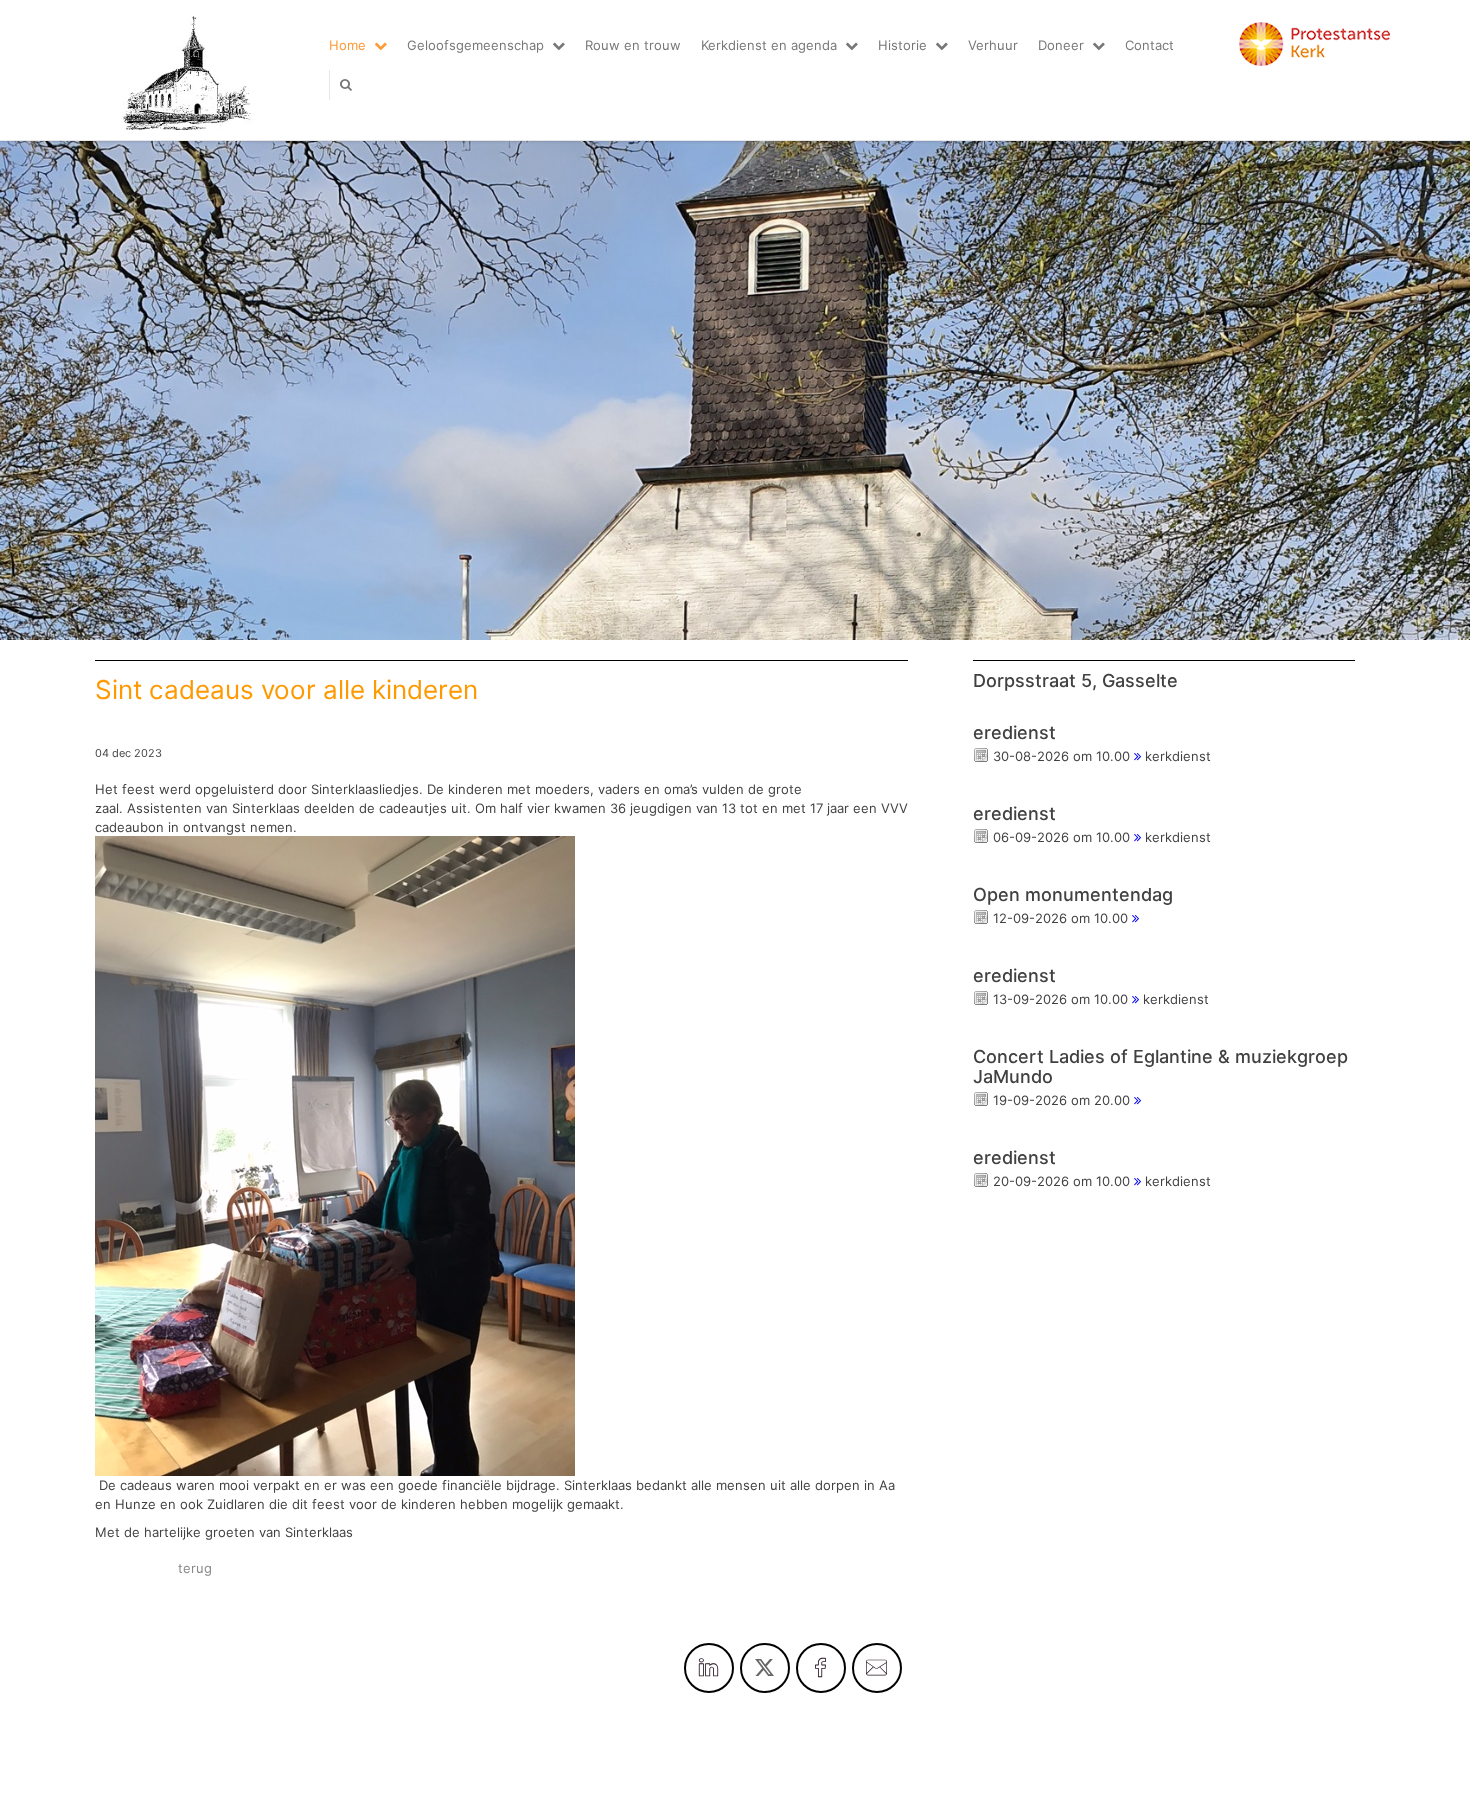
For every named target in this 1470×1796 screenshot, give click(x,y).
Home (347, 45)
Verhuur (993, 45)
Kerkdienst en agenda (769, 45)
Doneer (1061, 45)
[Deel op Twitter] (765, 1668)
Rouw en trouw (633, 45)
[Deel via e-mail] (877, 1668)
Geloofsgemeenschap (475, 45)
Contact (1149, 45)
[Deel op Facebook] (821, 1668)
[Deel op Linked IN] (709, 1668)
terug (195, 1568)
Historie (902, 45)
